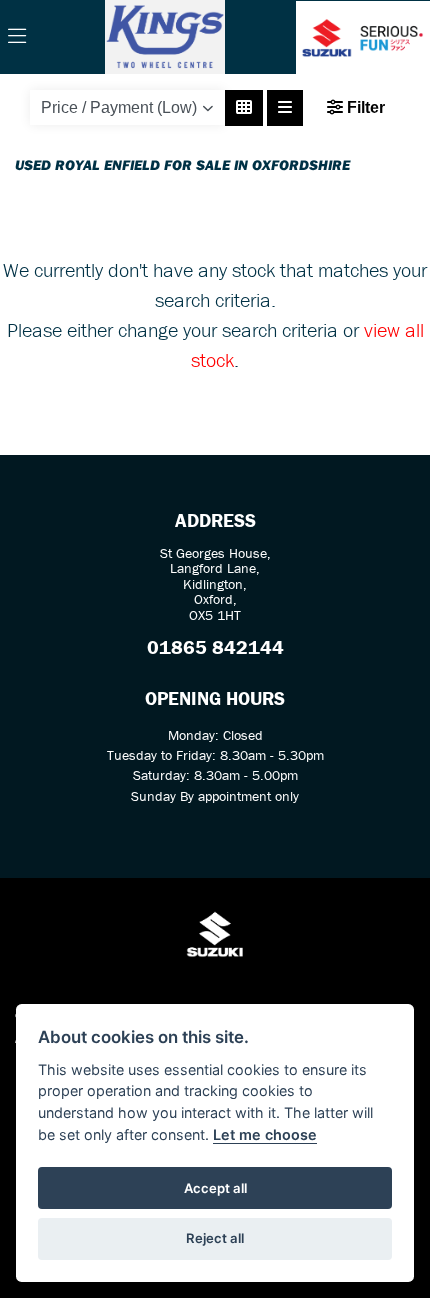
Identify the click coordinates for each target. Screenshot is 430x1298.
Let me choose (265, 1134)
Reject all (215, 1238)
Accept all (215, 1188)
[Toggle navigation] (17, 37)
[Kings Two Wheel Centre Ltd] (165, 35)
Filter (364, 107)
